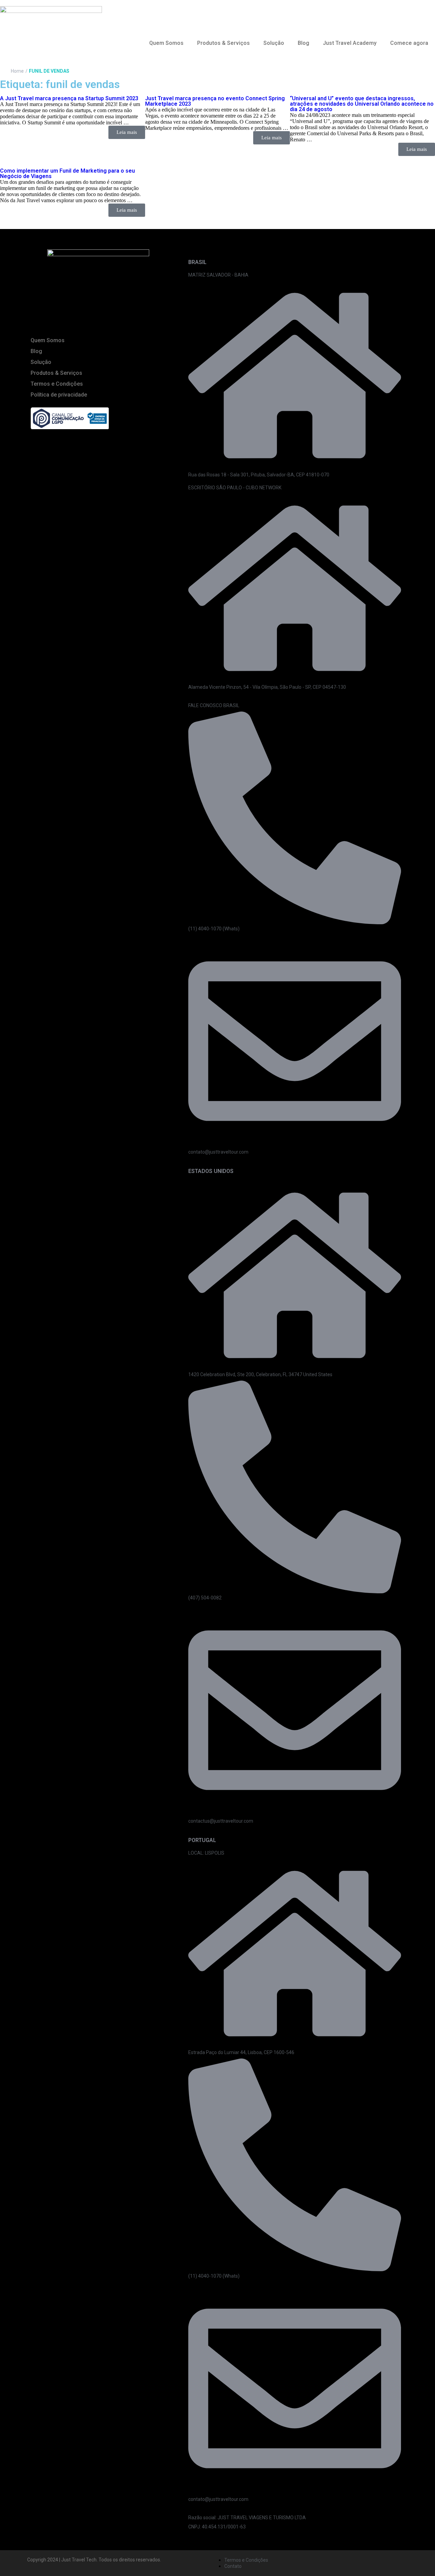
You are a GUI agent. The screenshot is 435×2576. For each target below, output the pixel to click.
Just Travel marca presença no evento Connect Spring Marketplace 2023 (215, 101)
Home (17, 71)
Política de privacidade (59, 395)
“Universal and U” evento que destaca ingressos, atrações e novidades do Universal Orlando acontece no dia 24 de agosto (362, 104)
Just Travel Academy (350, 43)
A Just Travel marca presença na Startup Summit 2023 (69, 98)
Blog (303, 43)
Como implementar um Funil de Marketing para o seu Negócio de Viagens (67, 173)
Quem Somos (166, 43)
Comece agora (409, 43)
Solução (274, 43)
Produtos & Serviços (223, 43)
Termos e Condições (57, 384)
